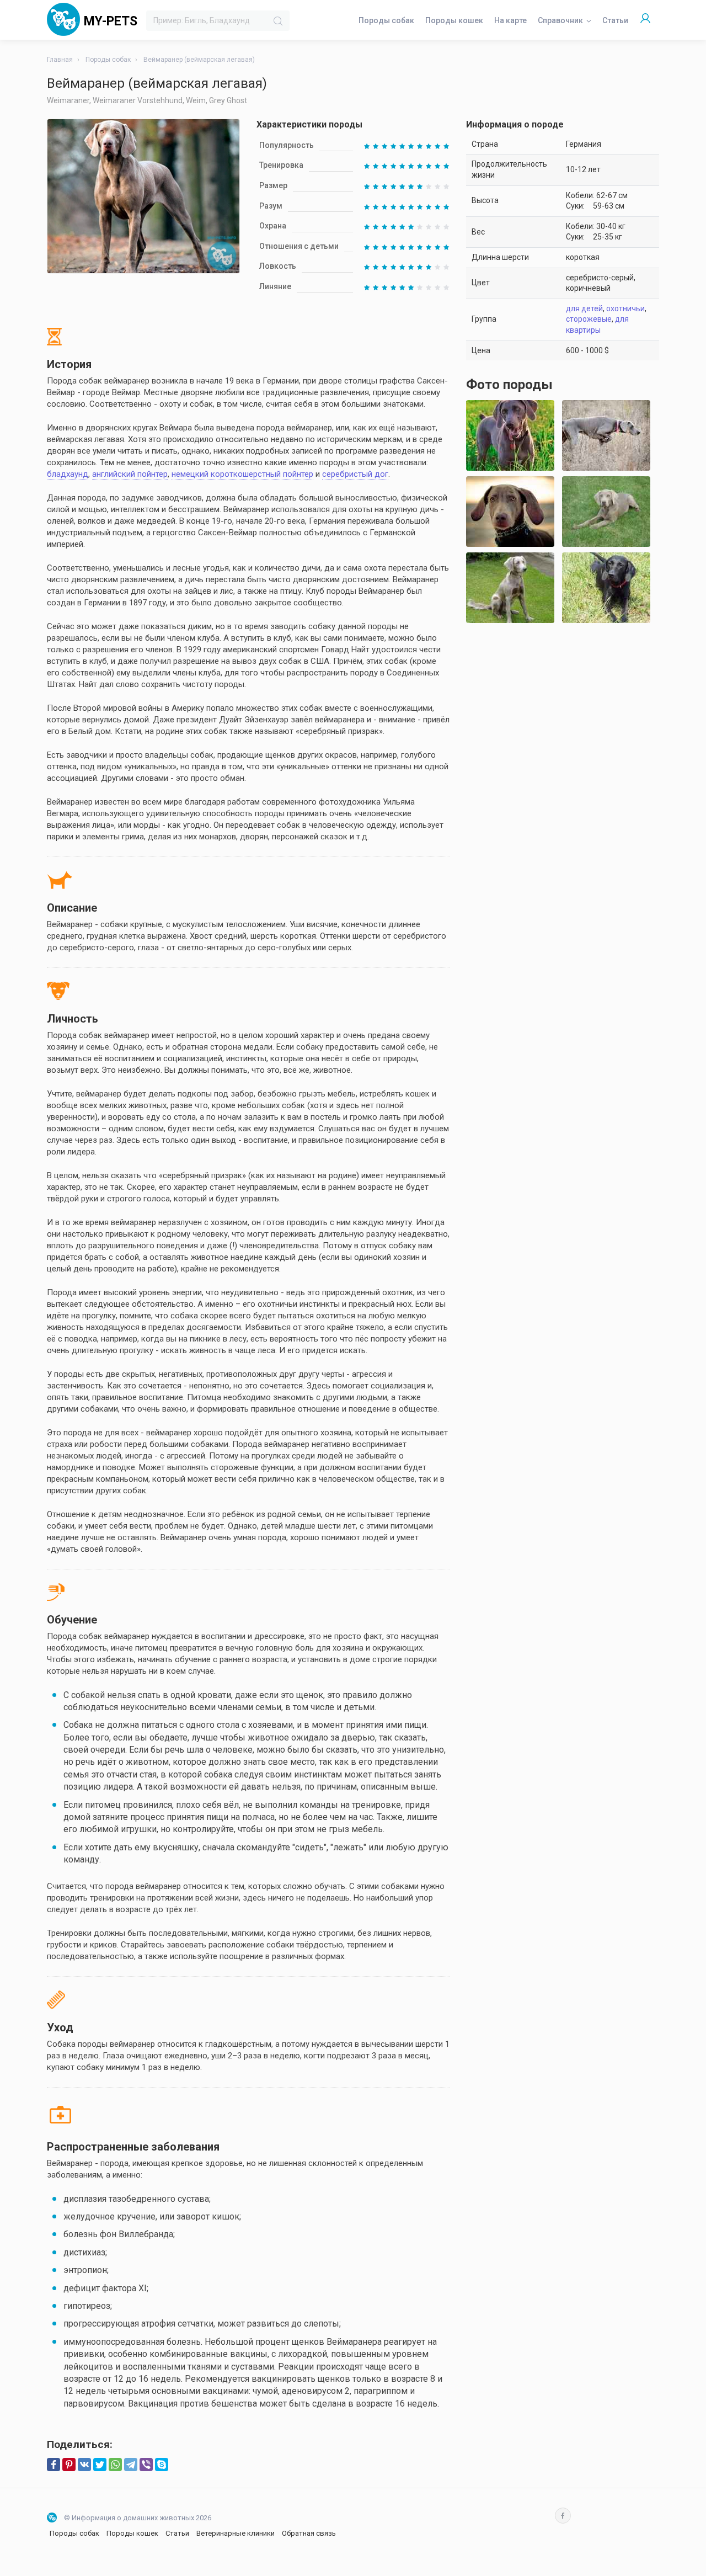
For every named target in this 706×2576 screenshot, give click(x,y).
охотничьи (625, 308)
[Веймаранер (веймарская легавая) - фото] (510, 435)
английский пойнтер (130, 474)
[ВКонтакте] (84, 2465)
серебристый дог (355, 474)
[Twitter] (100, 2465)
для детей (584, 308)
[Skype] (162, 2465)
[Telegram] (131, 2465)
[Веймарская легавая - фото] (606, 435)
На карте (510, 20)
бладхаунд (68, 474)
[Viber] (146, 2465)
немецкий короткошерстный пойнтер (242, 474)
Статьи (615, 20)
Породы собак (386, 20)
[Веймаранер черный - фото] (606, 588)
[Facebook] (54, 2465)
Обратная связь (309, 2533)
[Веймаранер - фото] (606, 512)
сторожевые (589, 319)
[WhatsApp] (115, 2465)
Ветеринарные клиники (236, 2533)
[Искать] (278, 21)
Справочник (560, 20)
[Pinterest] (69, 2465)
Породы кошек (454, 20)
